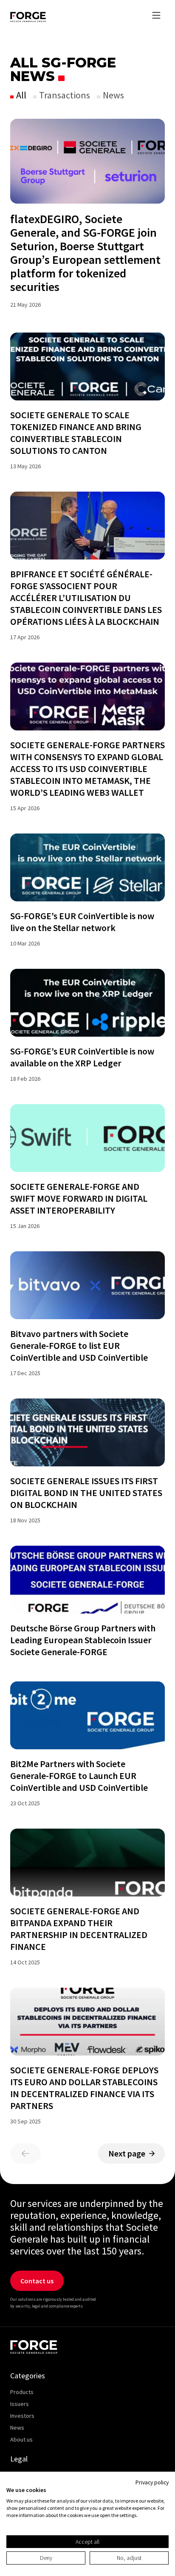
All (20, 95)
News (113, 95)
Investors (22, 2416)
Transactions (64, 95)
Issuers (20, 2404)
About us (21, 2439)
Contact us (37, 2281)
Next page (127, 2153)
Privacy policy (152, 2482)
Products (22, 2392)
